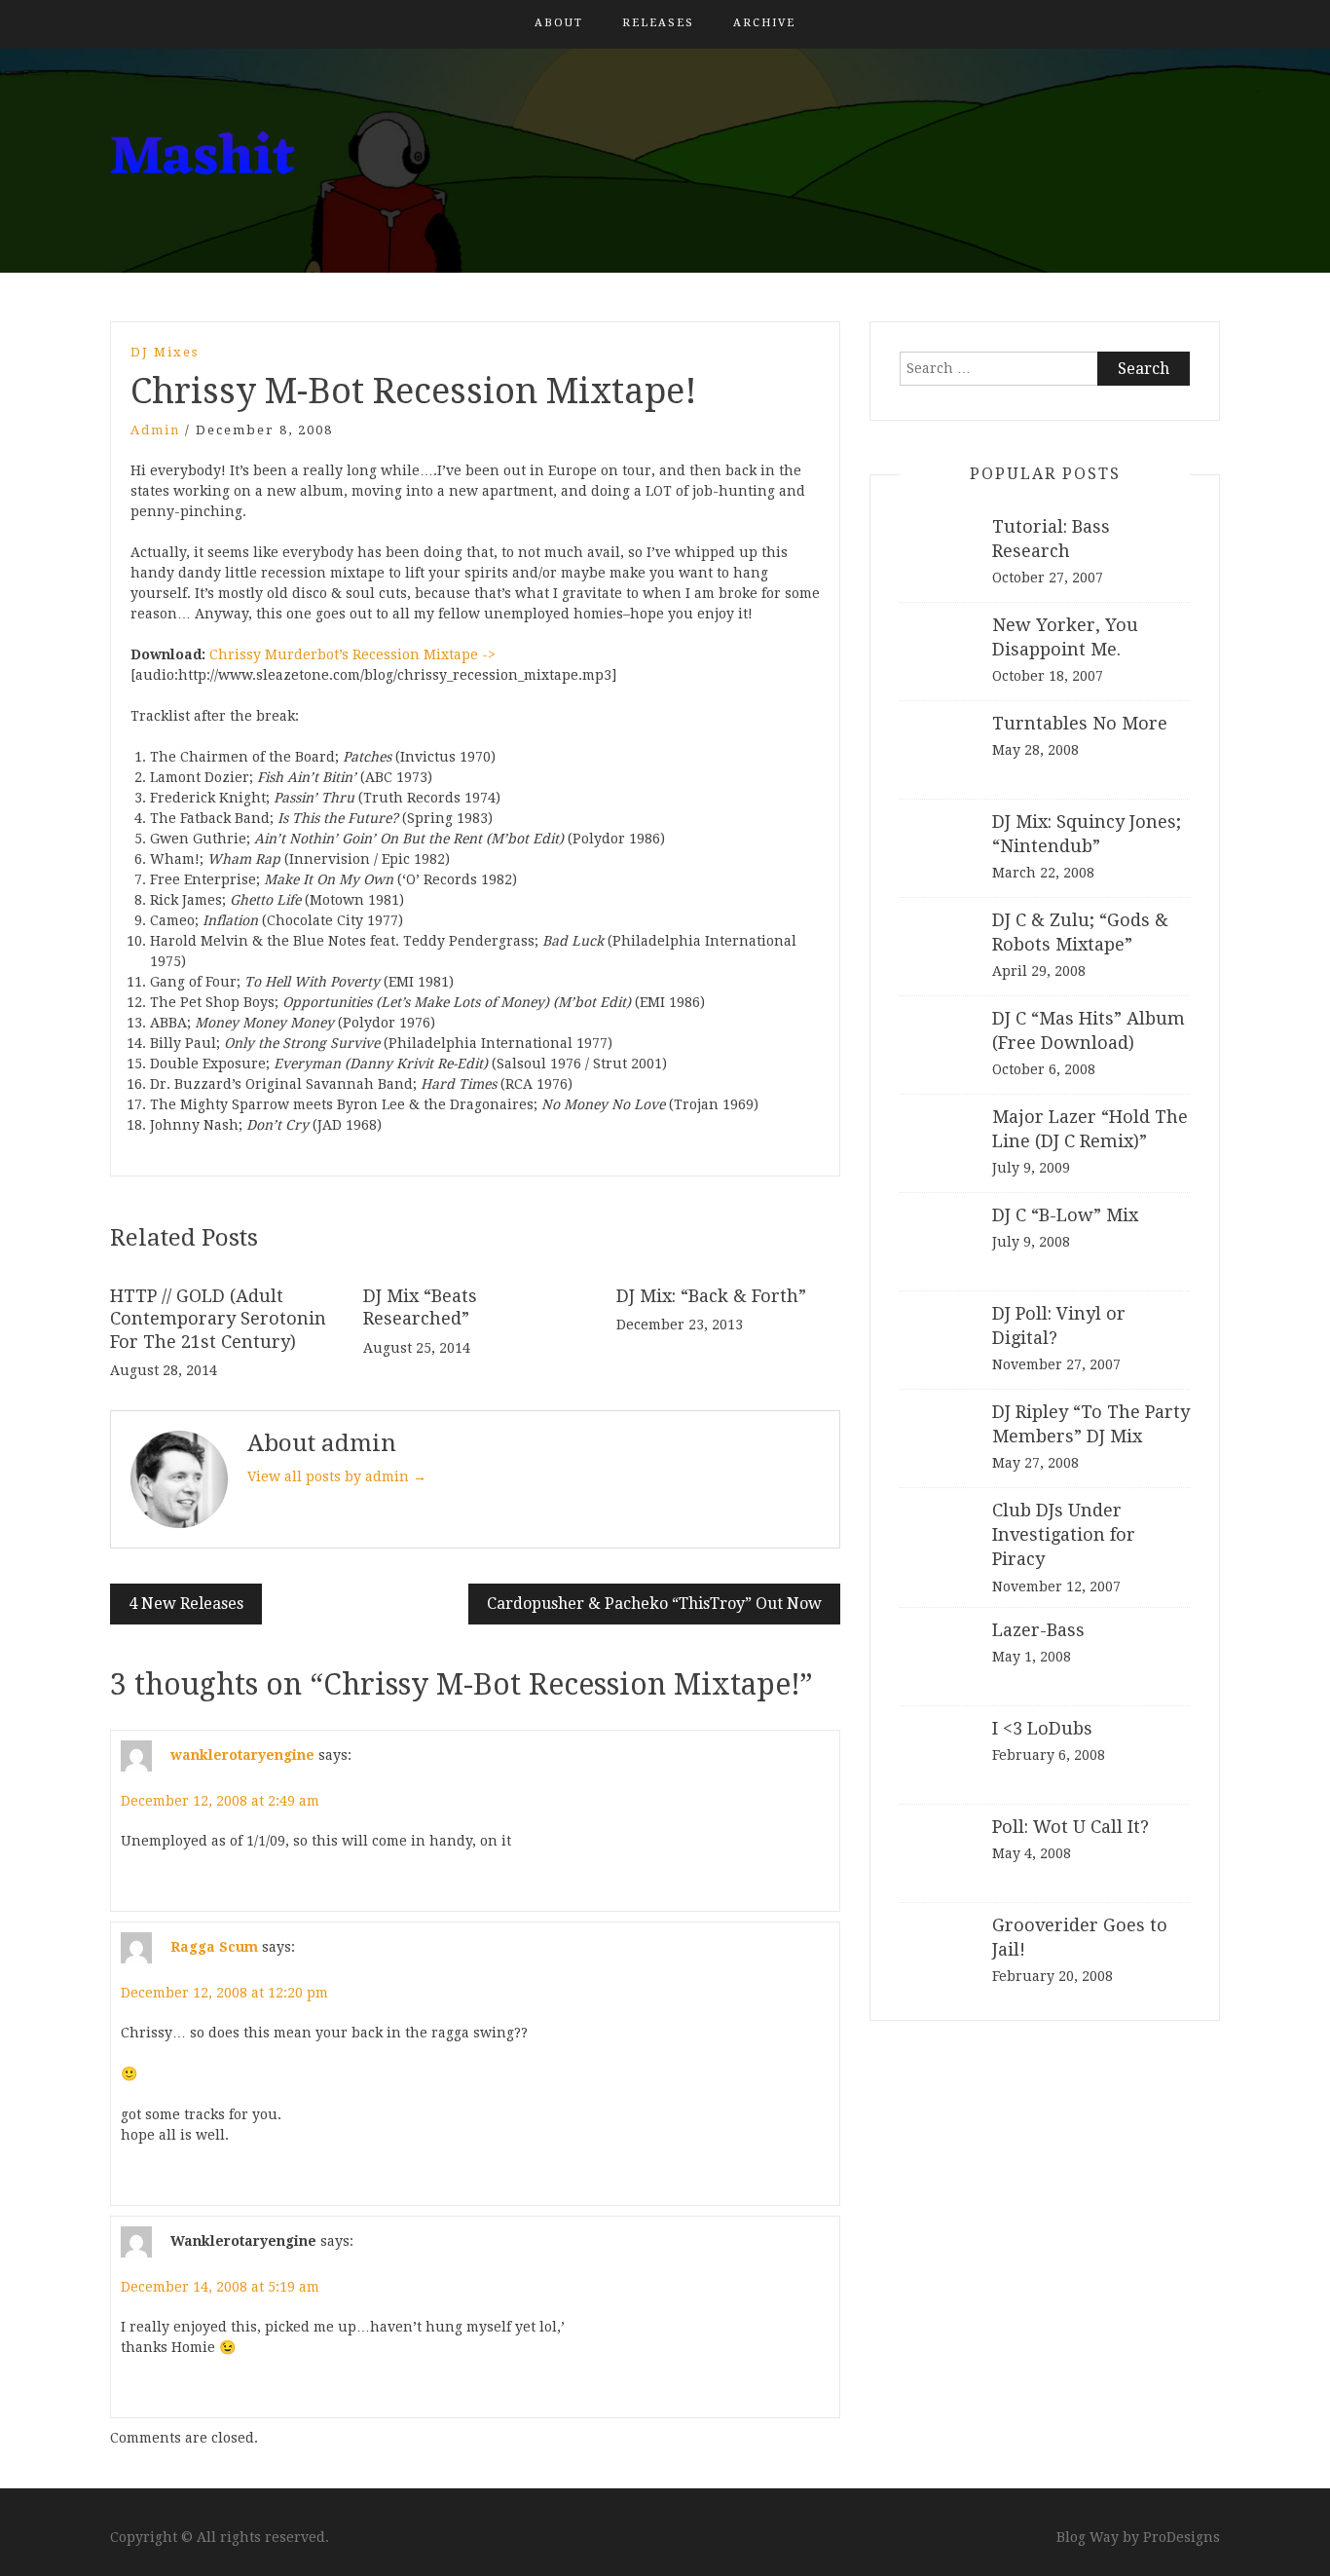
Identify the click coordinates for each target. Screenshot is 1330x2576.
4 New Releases (186, 1604)
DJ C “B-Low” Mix (1065, 1215)
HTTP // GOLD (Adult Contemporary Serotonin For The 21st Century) (218, 1319)
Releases (658, 23)
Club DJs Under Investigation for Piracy (1064, 1534)
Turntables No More (1080, 723)
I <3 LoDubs (1042, 1728)
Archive (764, 23)
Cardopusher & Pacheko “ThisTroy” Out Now (654, 1604)
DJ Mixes (165, 352)
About (559, 23)
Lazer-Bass (1038, 1630)
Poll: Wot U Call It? (1071, 1827)
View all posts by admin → (337, 1476)
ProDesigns (1182, 2537)
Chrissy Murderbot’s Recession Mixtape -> (352, 654)
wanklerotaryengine (242, 1755)
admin (155, 430)
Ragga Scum (214, 1947)
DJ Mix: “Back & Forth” (711, 1296)
